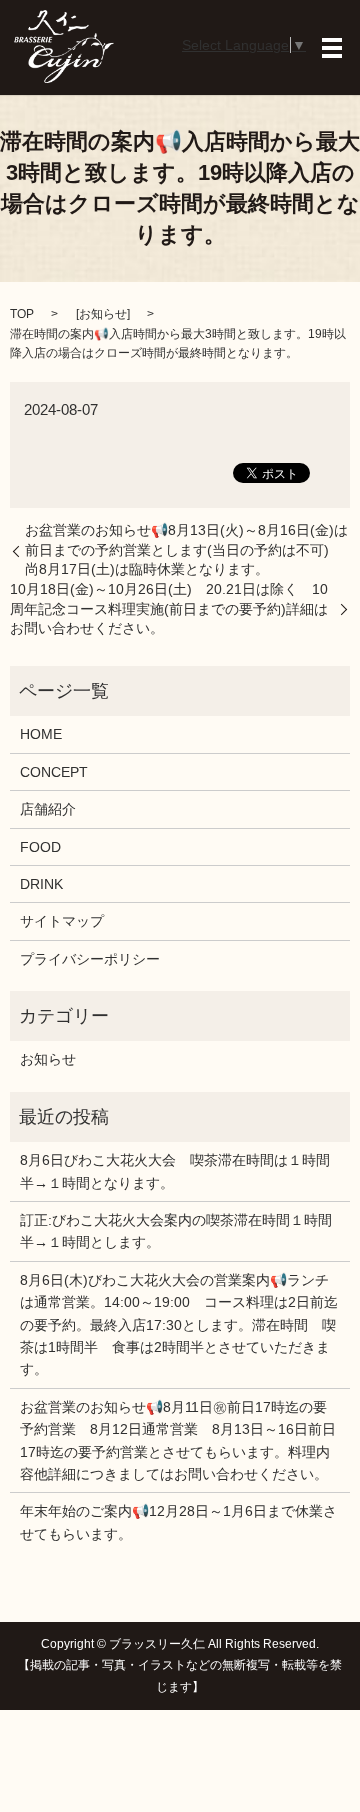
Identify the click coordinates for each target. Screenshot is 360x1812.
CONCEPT (54, 772)
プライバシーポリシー (90, 959)
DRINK (41, 884)
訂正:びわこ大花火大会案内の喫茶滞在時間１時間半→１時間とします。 (176, 1231)
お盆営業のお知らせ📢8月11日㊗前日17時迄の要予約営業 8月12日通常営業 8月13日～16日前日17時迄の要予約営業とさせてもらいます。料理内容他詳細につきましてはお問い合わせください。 (178, 1440)
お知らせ (103, 314)
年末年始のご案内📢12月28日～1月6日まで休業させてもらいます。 (178, 1522)
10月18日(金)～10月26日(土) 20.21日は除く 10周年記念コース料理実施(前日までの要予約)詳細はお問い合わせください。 (169, 608)
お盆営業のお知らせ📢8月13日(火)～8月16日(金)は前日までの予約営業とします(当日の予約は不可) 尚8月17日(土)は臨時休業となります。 (186, 549)
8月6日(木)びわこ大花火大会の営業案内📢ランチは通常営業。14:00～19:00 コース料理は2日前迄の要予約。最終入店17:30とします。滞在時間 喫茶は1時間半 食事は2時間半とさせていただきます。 (179, 1325)
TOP (22, 314)
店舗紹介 (48, 809)
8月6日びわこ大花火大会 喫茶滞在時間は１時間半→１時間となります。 (175, 1171)
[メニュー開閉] (332, 48)
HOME (41, 734)
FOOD (40, 847)
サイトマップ (62, 921)
